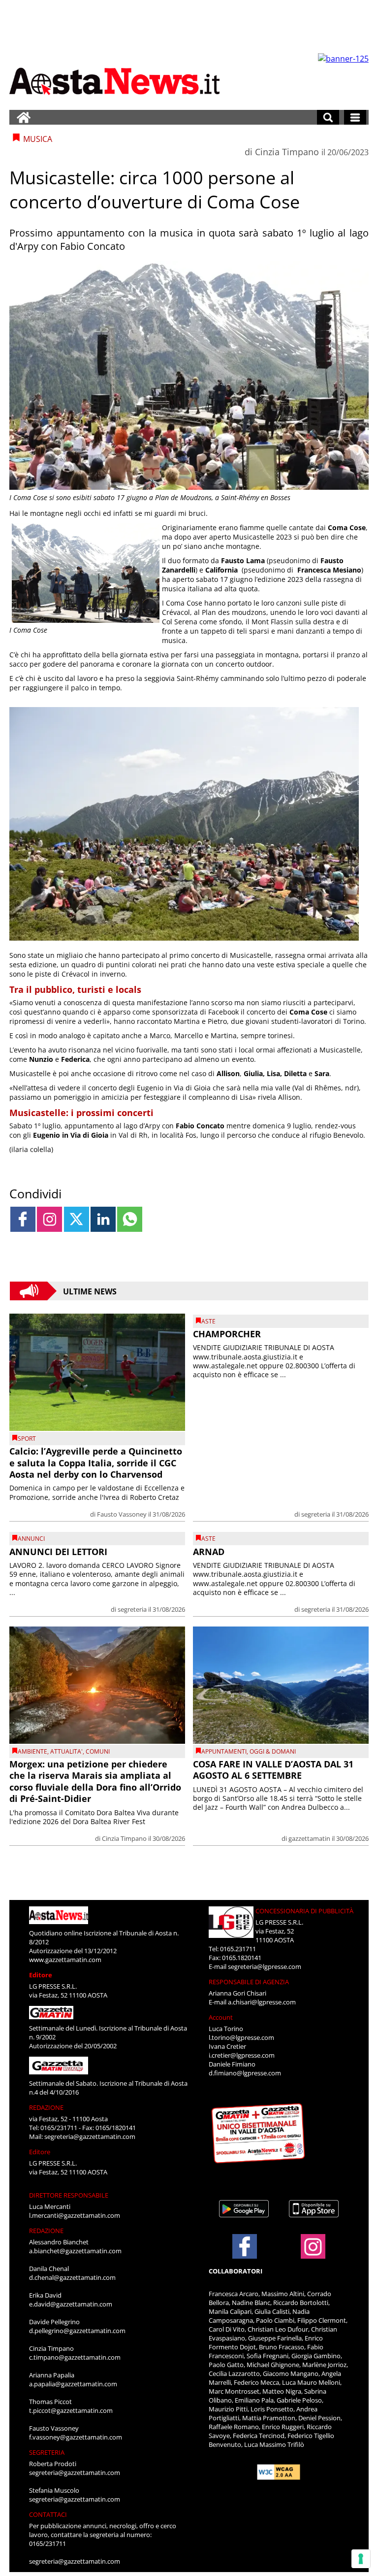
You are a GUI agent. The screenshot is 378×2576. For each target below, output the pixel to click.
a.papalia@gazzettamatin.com (73, 2384)
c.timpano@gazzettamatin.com (75, 2357)
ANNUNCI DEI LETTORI (58, 1552)
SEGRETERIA (47, 2452)
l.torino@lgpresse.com (241, 2037)
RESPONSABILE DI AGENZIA (249, 1982)
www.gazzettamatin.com (65, 1960)
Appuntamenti (224, 1751)
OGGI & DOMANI (273, 1751)
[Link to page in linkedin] (103, 1219)
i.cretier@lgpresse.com (242, 2055)
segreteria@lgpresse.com (265, 1966)
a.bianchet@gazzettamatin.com (75, 2251)
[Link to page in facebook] (23, 1219)
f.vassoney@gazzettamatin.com (76, 2437)
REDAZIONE (46, 2107)
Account (221, 2017)
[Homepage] (24, 117)
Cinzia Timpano (287, 152)
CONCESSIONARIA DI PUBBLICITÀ (304, 1911)
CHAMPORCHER (227, 1334)
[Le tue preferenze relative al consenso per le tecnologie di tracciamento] (361, 2559)
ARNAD (209, 1552)
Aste (208, 1321)
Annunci (31, 1539)
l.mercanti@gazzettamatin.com (75, 2215)
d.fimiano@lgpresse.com (245, 2073)
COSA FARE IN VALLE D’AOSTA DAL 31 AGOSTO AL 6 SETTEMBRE (273, 1770)
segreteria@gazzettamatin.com (90, 2136)
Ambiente (32, 1751)
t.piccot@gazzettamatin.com (71, 2410)
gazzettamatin (309, 1838)
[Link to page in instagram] (49, 1219)
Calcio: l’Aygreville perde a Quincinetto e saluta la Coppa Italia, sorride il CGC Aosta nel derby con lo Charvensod (96, 1463)
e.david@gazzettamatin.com (71, 2304)
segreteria (316, 1514)
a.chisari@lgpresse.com (262, 2002)
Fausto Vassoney (122, 1514)
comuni (98, 1751)
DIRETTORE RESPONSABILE (69, 2195)
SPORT (27, 1439)
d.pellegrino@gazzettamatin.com (77, 2331)
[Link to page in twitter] (77, 1219)
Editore (41, 1975)
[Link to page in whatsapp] (130, 1219)
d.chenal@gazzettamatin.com (72, 2277)
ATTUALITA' (66, 1751)
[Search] (328, 117)
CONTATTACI (48, 2514)
